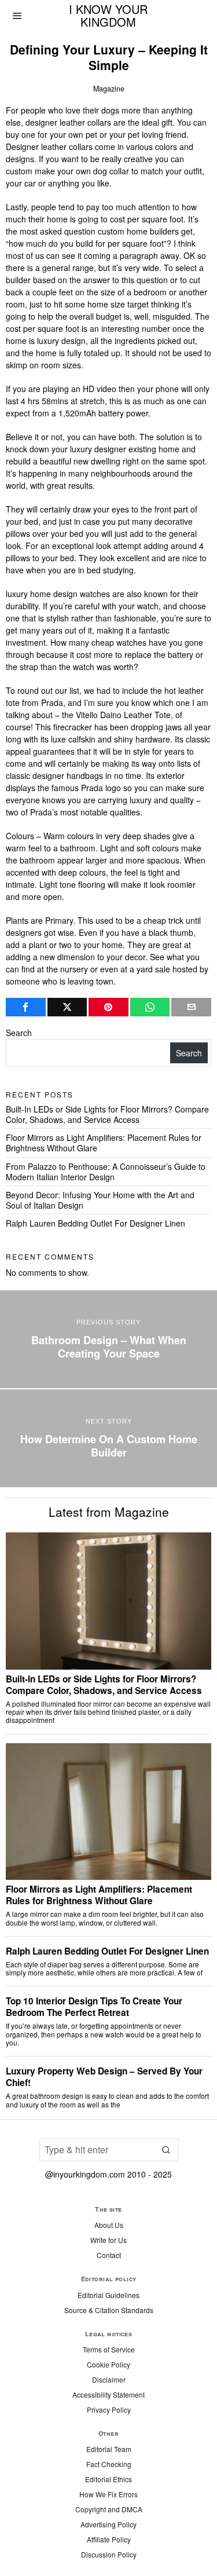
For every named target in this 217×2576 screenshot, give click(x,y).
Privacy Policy (109, 2409)
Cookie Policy (108, 2364)
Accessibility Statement (108, 2394)
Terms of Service (109, 2349)
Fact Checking (109, 2464)
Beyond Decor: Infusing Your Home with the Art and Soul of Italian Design (100, 1200)
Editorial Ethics (108, 2479)
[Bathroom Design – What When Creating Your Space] (108, 1339)
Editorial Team (109, 2449)
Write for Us (108, 2240)
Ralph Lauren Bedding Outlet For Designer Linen (95, 1223)
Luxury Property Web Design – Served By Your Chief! (104, 2077)
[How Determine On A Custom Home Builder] (108, 1438)
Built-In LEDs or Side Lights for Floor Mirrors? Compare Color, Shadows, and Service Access (107, 1114)
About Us (109, 2225)
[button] (167, 2150)
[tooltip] (26, 1007)
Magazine (109, 89)
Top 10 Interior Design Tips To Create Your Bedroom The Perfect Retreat (94, 2007)
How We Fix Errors (108, 2494)
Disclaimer (109, 2379)
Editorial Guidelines (108, 2295)
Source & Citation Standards (109, 2310)
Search (19, 1033)
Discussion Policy (109, 2554)
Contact (109, 2255)
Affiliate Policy (109, 2539)
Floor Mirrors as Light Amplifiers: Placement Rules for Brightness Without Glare (104, 1143)
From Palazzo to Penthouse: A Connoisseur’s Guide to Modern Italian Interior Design (106, 1172)
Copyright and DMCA (109, 2509)
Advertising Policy (108, 2524)
